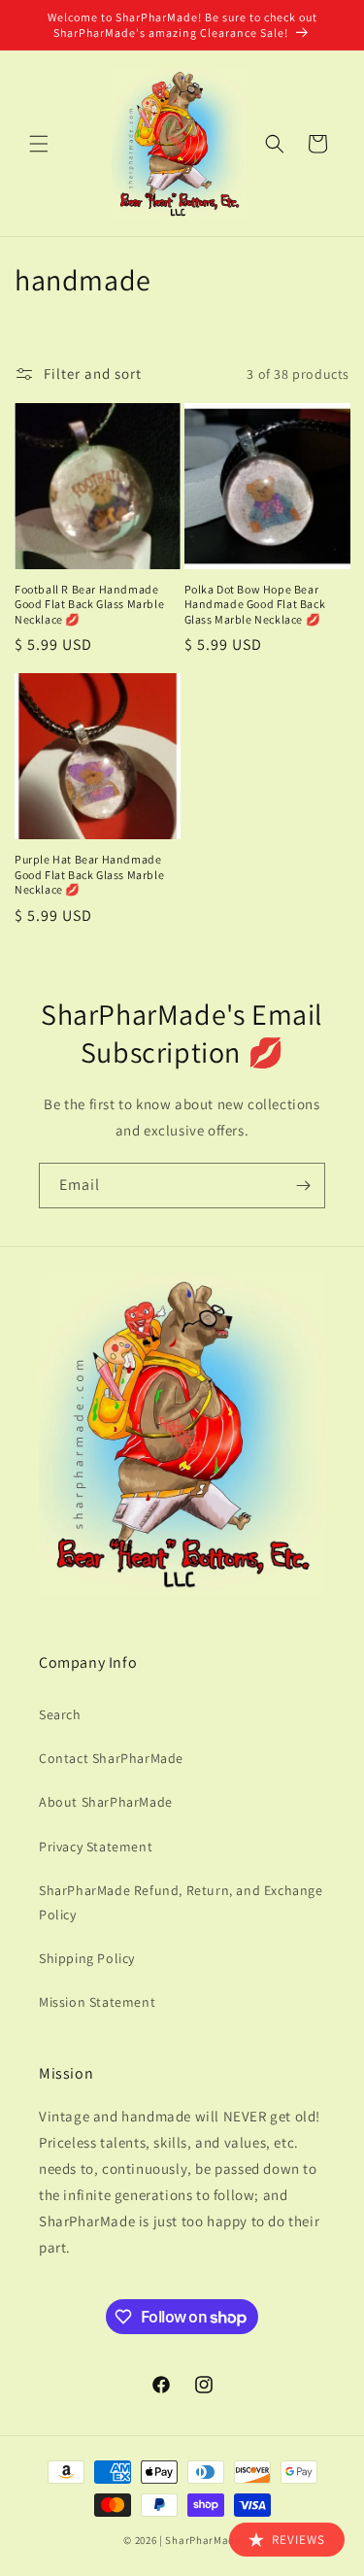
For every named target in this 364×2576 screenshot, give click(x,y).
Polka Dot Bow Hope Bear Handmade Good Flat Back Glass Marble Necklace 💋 (255, 604)
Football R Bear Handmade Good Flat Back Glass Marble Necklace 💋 (89, 604)
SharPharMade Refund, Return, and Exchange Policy (181, 1902)
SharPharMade (202, 2540)
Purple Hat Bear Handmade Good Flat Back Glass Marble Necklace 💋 (89, 874)
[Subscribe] (303, 1186)
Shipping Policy (87, 1958)
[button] (39, 144)
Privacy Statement (96, 1847)
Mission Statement (97, 2002)
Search (60, 1714)
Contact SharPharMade (111, 1758)
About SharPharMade (106, 1802)
